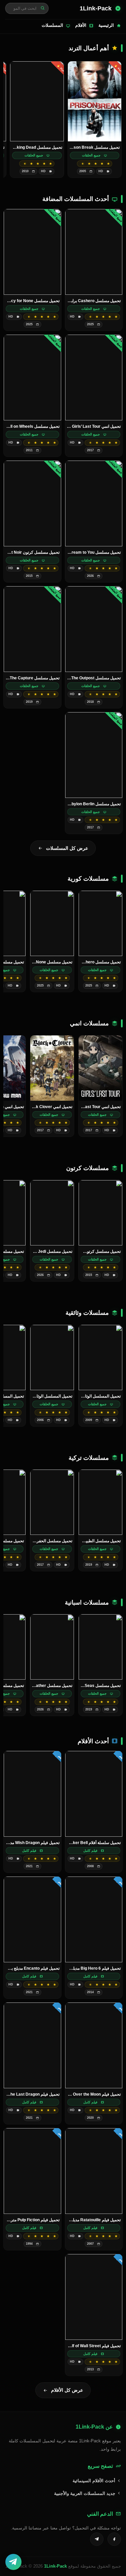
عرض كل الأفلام (67, 2390)
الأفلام (81, 25)
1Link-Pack (55, 2566)
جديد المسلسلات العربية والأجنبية (85, 2493)
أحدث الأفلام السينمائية (95, 2481)
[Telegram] (97, 2539)
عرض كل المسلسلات (67, 848)
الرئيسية (106, 25)
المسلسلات (52, 25)
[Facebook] (114, 2539)
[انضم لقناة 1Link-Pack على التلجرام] (13, 2562)
